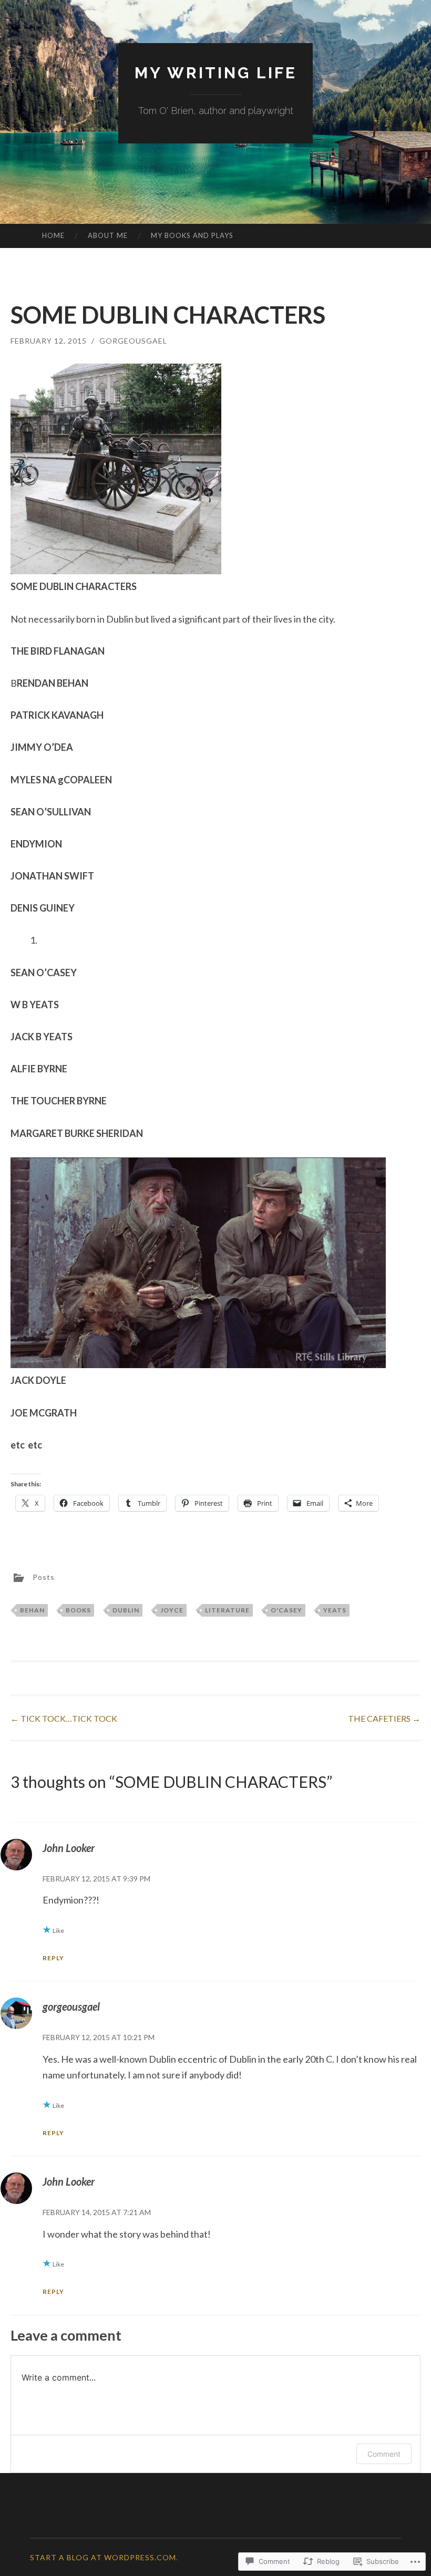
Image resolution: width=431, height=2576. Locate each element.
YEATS (335, 1610)
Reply (53, 1958)
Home (53, 235)
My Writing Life (216, 73)
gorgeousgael (133, 341)
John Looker (69, 1848)
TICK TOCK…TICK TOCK (64, 1718)
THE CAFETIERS (384, 1718)
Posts (44, 1577)
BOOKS (78, 1610)
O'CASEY (286, 1610)
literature (227, 1610)
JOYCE (172, 1610)
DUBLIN (126, 1610)
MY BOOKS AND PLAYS (192, 235)
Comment (384, 2454)
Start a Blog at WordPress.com (103, 2557)
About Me (108, 235)
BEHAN (32, 1610)
